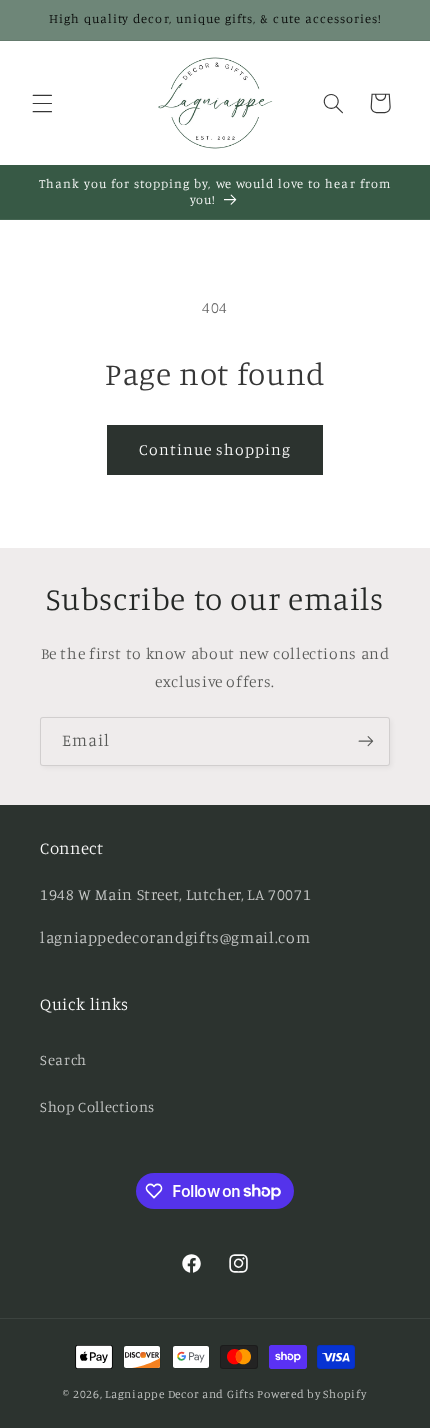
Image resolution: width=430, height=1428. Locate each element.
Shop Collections (97, 1106)
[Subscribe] (366, 741)
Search (63, 1059)
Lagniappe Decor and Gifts (179, 1394)
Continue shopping (215, 449)
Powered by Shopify (311, 1394)
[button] (42, 103)
